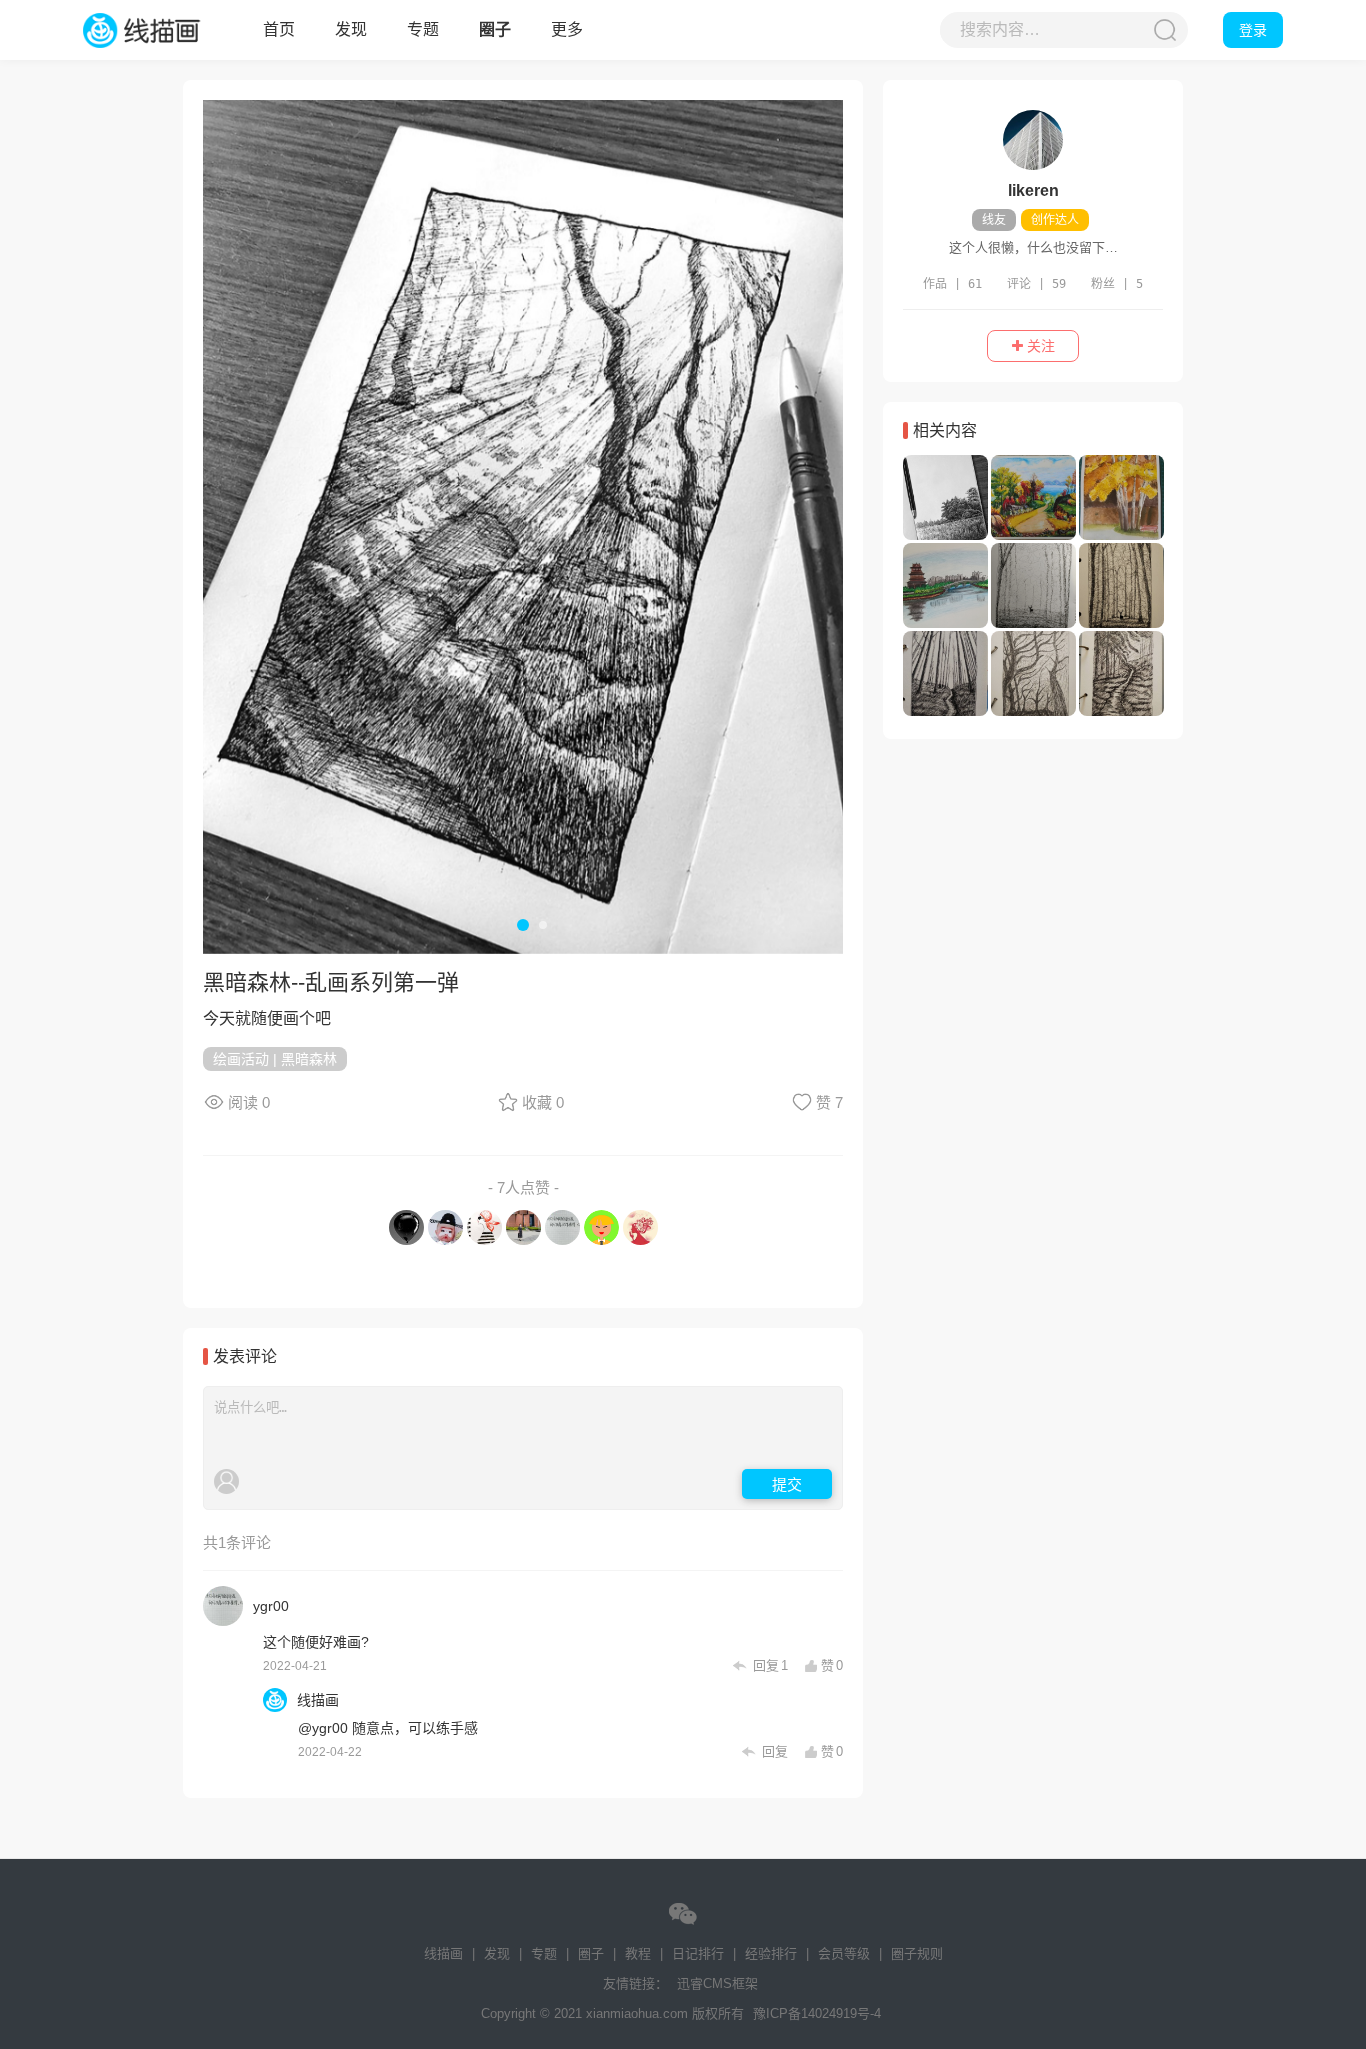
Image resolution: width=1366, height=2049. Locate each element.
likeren (1033, 190)
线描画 (163, 30)
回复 (768, 1666)
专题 (423, 29)
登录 (1253, 30)
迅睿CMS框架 (717, 1983)
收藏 (543, 1102)
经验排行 (771, 1953)
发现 (351, 29)
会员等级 (844, 1953)
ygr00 (271, 1606)
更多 (567, 29)
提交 (787, 1483)
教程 (638, 1953)
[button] (233, 525)
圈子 (495, 29)
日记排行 (698, 1953)
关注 (1039, 346)
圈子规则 (917, 1953)
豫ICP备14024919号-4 (817, 2013)
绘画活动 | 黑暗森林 (275, 1059)
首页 (279, 29)
